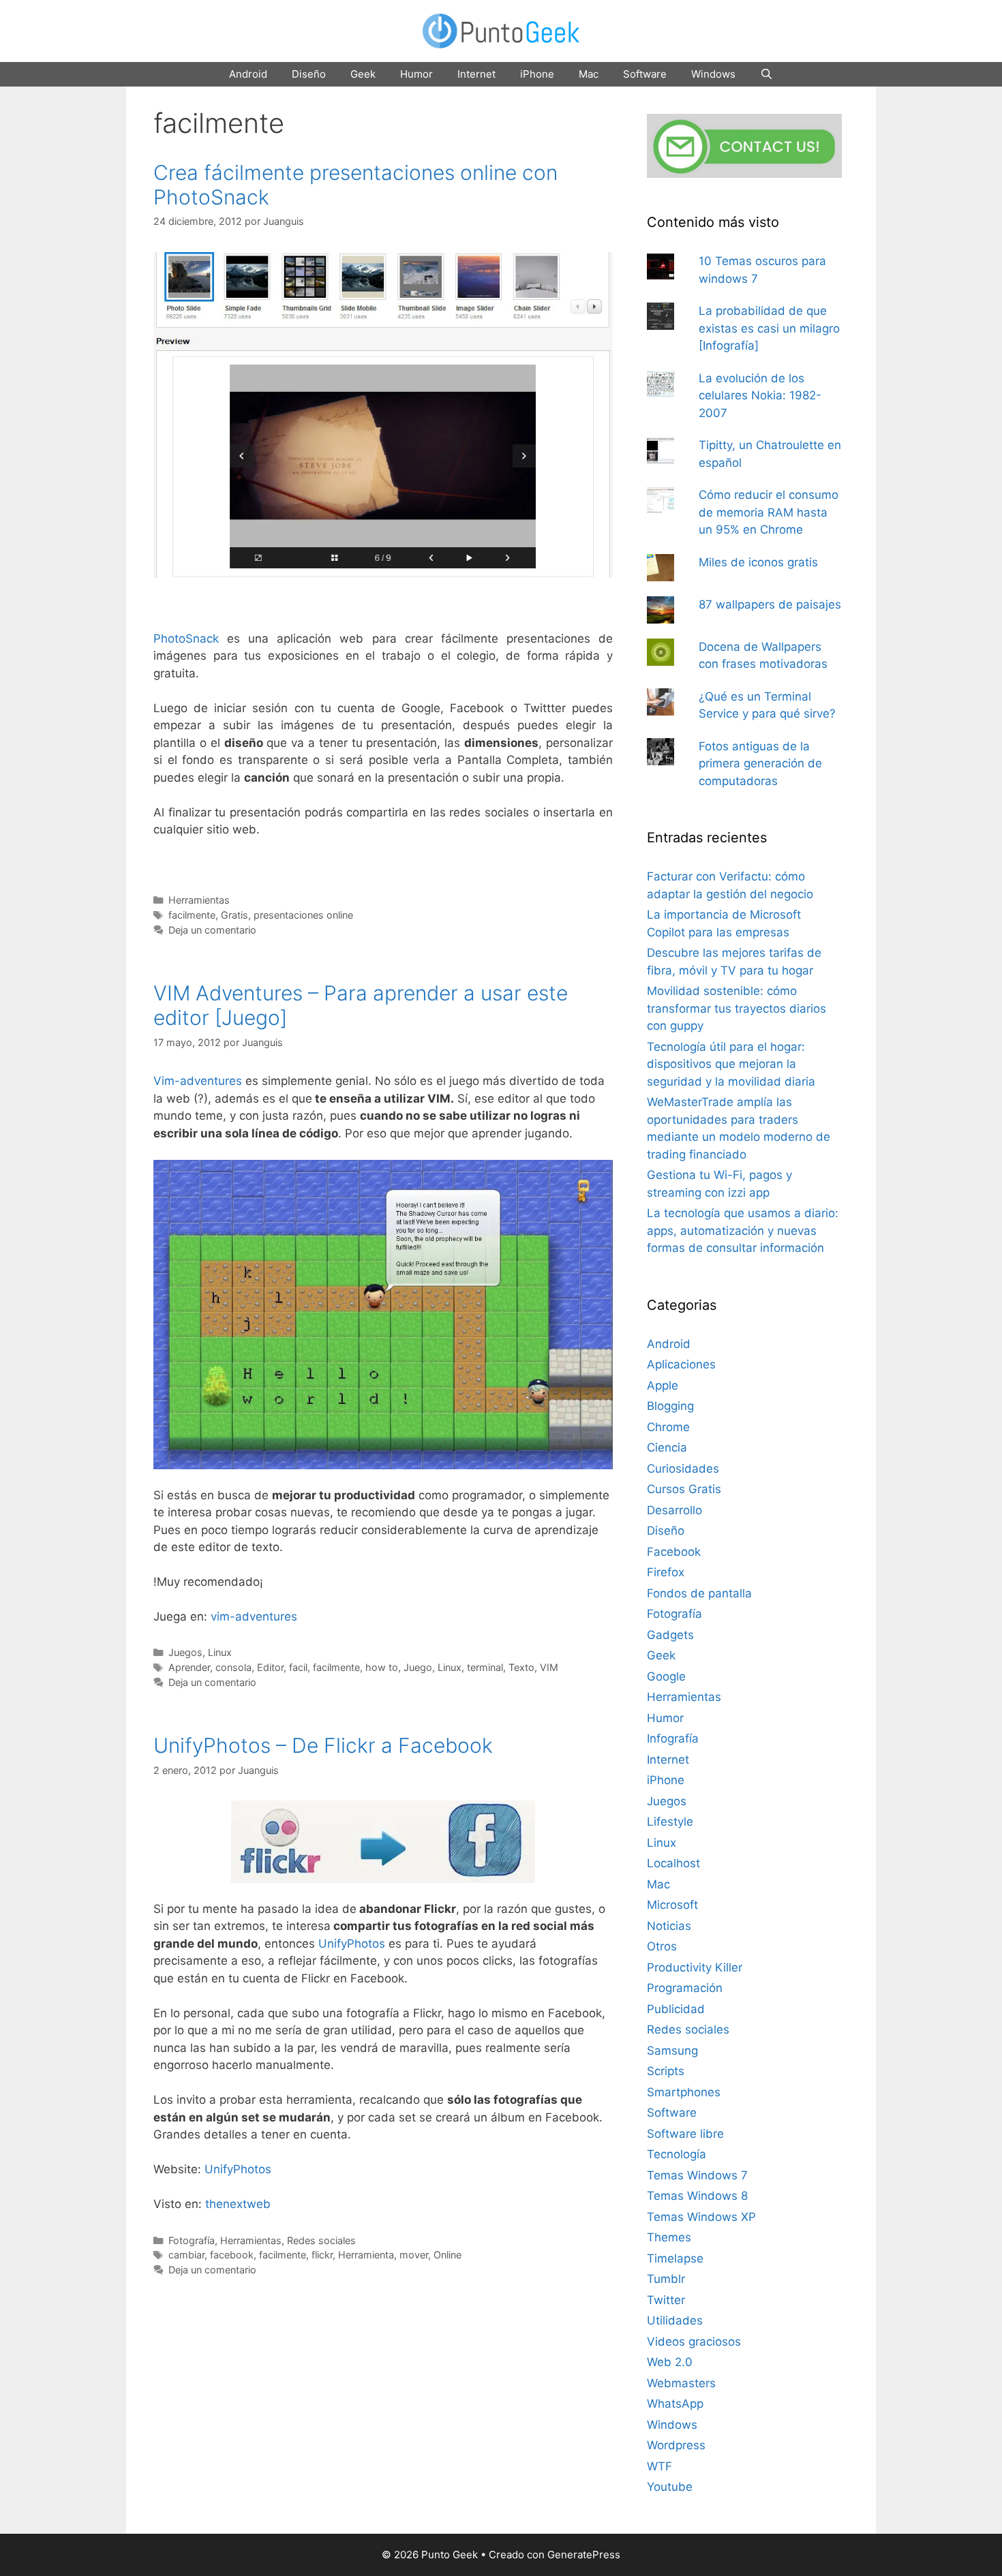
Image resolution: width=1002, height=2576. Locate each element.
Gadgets (670, 1635)
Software (645, 74)
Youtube (670, 2487)
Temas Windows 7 (697, 2175)
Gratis (234, 915)
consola (233, 1667)
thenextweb (238, 2204)
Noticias (669, 1926)
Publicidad (676, 2009)
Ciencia (667, 1447)
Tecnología (677, 2154)
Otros (662, 1946)
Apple (663, 1385)
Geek (363, 74)
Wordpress (676, 2445)
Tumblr (666, 2279)
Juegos (185, 1652)
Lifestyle (670, 1822)
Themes (669, 2237)
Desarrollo (674, 1510)
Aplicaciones (681, 1364)
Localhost (673, 1863)
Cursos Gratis (684, 1489)
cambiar (186, 2255)
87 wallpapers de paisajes (770, 604)
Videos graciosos (694, 2342)
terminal (485, 1667)
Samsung (672, 2051)
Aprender (189, 1667)
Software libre (685, 2134)
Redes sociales (321, 2240)
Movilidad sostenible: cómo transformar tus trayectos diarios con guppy (737, 1008)
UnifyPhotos (352, 1944)
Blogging (670, 1406)
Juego (418, 1667)
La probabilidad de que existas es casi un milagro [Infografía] (769, 328)
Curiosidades (683, 1469)
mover (414, 2255)
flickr (322, 2255)
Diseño (309, 74)
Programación (685, 1988)
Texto (521, 1667)
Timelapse (675, 2258)
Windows (713, 74)
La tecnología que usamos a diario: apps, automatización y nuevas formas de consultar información (743, 1230)
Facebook (674, 1552)
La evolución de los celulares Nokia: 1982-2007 (760, 396)
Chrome (668, 1427)
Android (248, 74)
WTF (659, 2466)
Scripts (666, 2071)
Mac (589, 74)
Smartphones (684, 2092)
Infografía (673, 1738)
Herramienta (366, 2255)
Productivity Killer (695, 1967)
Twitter (666, 2300)
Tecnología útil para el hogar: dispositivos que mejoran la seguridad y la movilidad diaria (731, 1064)
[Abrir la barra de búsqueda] (766, 74)
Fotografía (192, 2240)
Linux (220, 1652)
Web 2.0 (670, 2362)
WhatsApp (675, 2404)
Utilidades (675, 2320)
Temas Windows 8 (697, 2196)
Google (666, 1676)
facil (298, 1667)
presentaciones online (303, 915)
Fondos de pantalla (699, 1593)
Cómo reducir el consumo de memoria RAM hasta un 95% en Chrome (769, 512)
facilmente (192, 915)
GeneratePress (584, 2555)
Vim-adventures (198, 1081)
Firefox (666, 1572)
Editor (270, 1667)
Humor (416, 74)
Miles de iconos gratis (758, 562)
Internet (476, 74)
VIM (549, 1667)
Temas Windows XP (701, 2217)
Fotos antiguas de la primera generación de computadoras (760, 764)
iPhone (537, 74)
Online (447, 2255)
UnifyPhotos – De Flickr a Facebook (323, 1745)
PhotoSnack (186, 639)
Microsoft (672, 1905)
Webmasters (681, 2383)
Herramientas (199, 900)
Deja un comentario (212, 930)
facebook (232, 2255)
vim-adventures (254, 1616)
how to (382, 1667)
